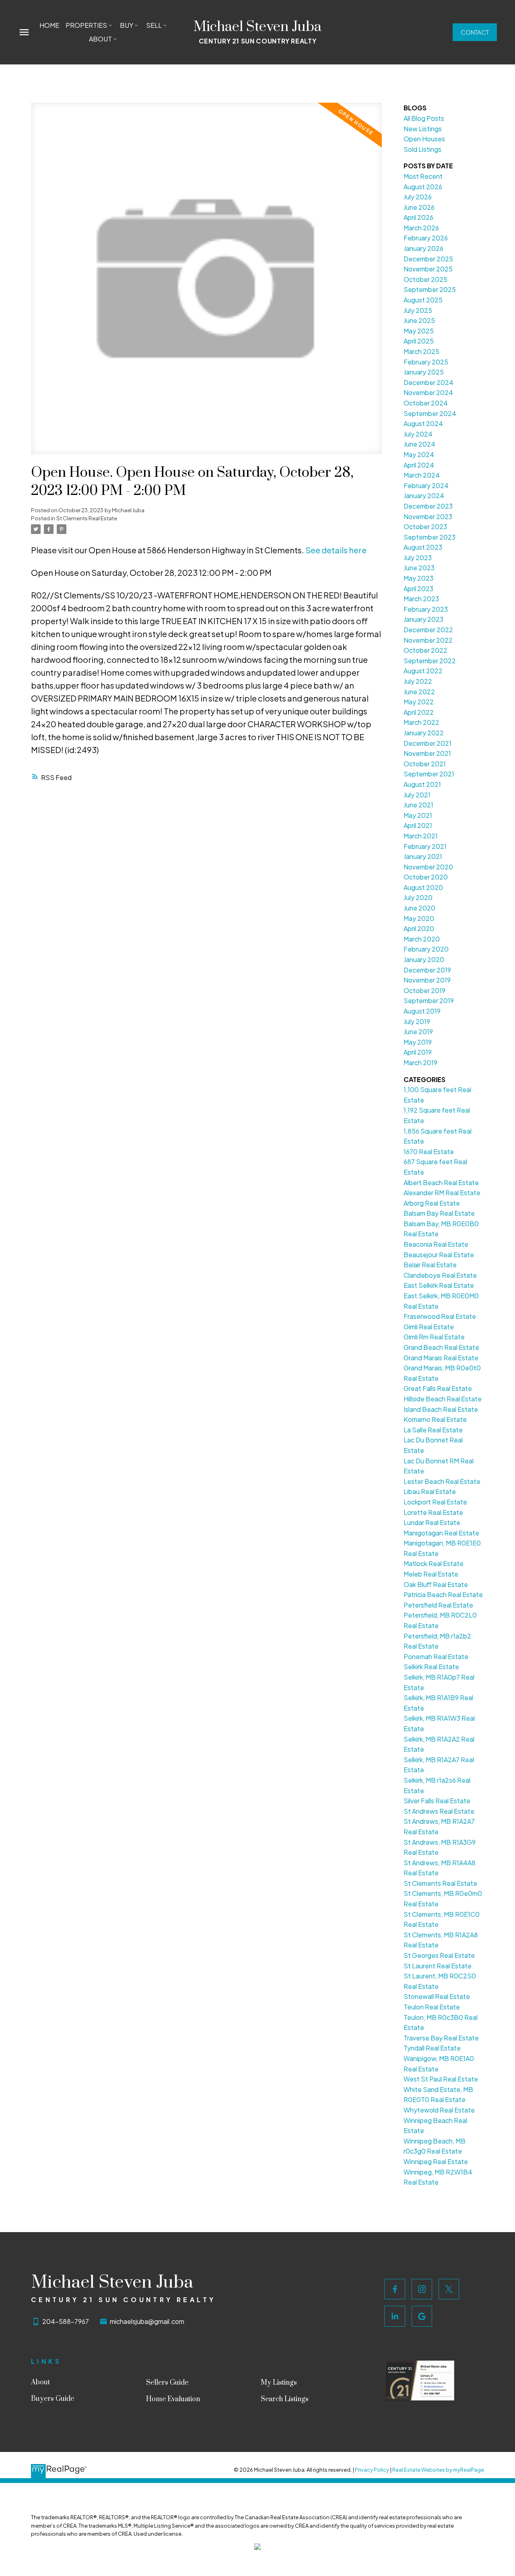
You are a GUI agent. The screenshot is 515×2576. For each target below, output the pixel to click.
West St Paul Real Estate (441, 2079)
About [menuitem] (100, 39)
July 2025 (418, 310)
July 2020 (418, 897)
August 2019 (422, 1011)
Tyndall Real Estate (432, 2048)
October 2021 (425, 764)
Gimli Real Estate (429, 1327)
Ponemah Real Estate (436, 1656)
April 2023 (418, 589)
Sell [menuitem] (154, 25)
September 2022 (430, 661)
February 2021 (425, 846)
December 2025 (428, 259)
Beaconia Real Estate (436, 1244)
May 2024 (419, 454)
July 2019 (417, 1021)
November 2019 (427, 980)
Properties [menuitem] (86, 25)
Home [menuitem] (49, 25)
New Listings (423, 129)
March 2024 (422, 475)
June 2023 (419, 568)
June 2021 (418, 805)
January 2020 (424, 959)
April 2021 (418, 825)
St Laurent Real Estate (438, 1966)
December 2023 (428, 506)
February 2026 (426, 238)
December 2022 (428, 630)
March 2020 (422, 939)
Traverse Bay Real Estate (441, 2038)
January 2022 (424, 733)
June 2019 (418, 1031)
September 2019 (429, 1000)
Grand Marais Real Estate (441, 1358)
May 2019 (418, 1042)
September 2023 (430, 537)
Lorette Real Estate (433, 1512)
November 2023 (428, 516)
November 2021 (427, 753)
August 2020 (423, 887)
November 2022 (428, 640)
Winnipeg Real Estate (436, 2161)
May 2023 (418, 578)
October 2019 (424, 990)
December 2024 (428, 382)
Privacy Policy (372, 2470)
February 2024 (426, 485)
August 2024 (423, 423)
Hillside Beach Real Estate (443, 1399)
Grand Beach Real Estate (441, 1347)
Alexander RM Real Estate (442, 1193)
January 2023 (423, 619)
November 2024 (428, 392)
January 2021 (423, 856)
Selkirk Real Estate (431, 1667)
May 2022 (419, 702)
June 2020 (419, 908)
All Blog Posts (424, 118)
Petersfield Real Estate (438, 1605)
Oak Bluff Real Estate (436, 1584)
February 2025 (426, 362)
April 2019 (418, 1052)
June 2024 (419, 444)
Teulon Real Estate (432, 2007)
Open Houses (424, 139)
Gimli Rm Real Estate (434, 1337)
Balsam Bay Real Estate (439, 1213)
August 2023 (423, 547)
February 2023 (426, 609)
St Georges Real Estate (439, 1955)
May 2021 (418, 815)
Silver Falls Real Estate (437, 1801)
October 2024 (426, 403)
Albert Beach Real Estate (441, 1182)
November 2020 (428, 867)
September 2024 (430, 413)
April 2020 (419, 928)
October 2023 (425, 527)
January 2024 (424, 496)
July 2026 (418, 197)
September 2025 (430, 289)
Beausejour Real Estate (439, 1255)
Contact (475, 32)
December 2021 (427, 743)
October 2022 (425, 650)
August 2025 (423, 300)
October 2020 (426, 877)
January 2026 (423, 248)
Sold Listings (422, 149)
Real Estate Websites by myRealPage (438, 2470)
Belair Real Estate (430, 1265)
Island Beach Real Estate (441, 1409)
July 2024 (418, 434)
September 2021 (429, 774)
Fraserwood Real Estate (440, 1316)
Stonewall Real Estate (437, 1996)
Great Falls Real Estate (438, 1388)
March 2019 (420, 1062)
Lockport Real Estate (435, 1502)
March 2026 (421, 228)
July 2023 (418, 558)
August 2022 (423, 671)
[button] (475, 32)
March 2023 (421, 599)
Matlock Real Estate (434, 1563)
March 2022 (421, 722)
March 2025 (421, 351)
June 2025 (419, 320)
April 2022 (419, 712)
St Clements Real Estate (87, 518)
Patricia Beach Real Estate (443, 1594)
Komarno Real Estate (435, 1419)
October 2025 (425, 279)
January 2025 (424, 372)
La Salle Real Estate (433, 1430)
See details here (336, 550)
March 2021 (421, 836)
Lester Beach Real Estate (442, 1481)
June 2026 (419, 207)
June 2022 (419, 692)
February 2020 (426, 949)
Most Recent (423, 176)
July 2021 (417, 795)
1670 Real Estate (429, 1151)
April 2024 (419, 465)
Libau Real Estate (430, 1491)
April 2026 (418, 217)
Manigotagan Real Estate (441, 1533)
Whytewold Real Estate (439, 2110)
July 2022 (418, 681)
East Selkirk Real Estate (439, 1285)
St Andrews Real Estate (439, 1811)
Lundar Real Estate (432, 1522)
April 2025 (419, 341)
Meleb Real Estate (431, 1574)
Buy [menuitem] (127, 25)
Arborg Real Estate (432, 1203)
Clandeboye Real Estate (440, 1275)
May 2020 (419, 918)
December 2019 (427, 970)
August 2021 (422, 784)
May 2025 (419, 331)
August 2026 (423, 187)
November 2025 (428, 269)
